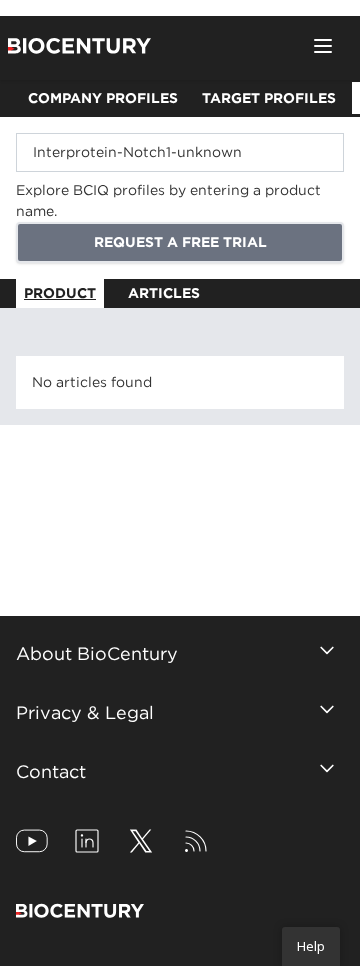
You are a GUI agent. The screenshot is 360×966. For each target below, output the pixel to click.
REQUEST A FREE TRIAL (180, 242)
